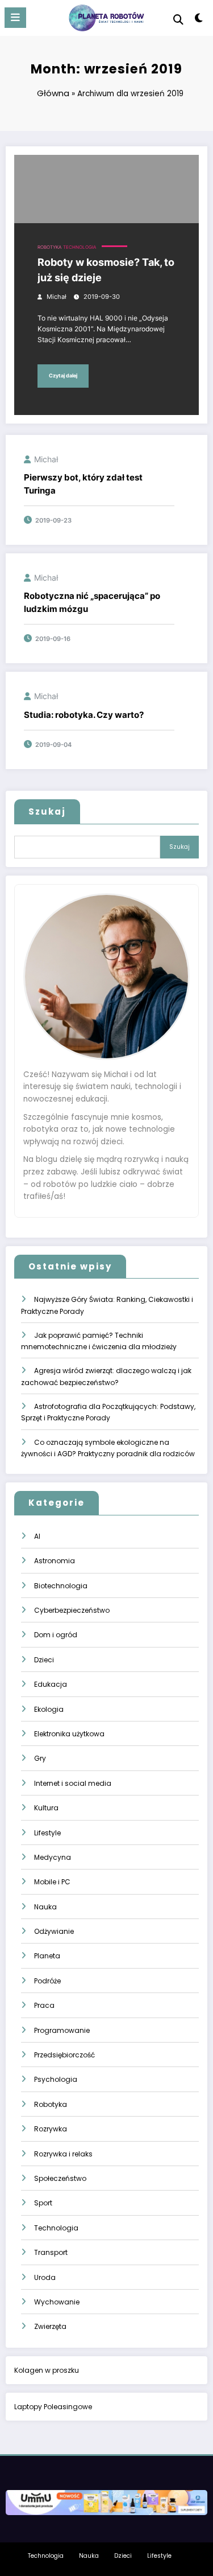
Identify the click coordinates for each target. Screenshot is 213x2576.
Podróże (47, 1981)
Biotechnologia (61, 1586)
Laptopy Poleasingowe (53, 2407)
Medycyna (53, 1857)
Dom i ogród (56, 1635)
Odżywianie (54, 1931)
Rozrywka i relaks (63, 2154)
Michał (57, 297)
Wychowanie (57, 2302)
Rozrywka (51, 2129)
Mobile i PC (52, 1882)
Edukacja (51, 1684)
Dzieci (44, 1660)
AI (37, 1536)
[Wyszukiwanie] (178, 20)
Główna (53, 93)
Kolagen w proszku (47, 2370)
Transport (51, 2252)
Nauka (45, 1907)
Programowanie (62, 2030)
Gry (40, 1758)
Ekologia (49, 1709)
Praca (44, 2005)
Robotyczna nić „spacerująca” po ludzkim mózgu (92, 602)
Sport (43, 2203)
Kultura (46, 1808)
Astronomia (55, 1561)
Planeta (47, 1956)
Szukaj (47, 812)
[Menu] (15, 18)
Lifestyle (47, 1833)
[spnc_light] (199, 20)
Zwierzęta (50, 2326)
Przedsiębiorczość (64, 2055)
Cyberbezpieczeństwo (72, 1610)
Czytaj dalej (63, 375)
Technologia (80, 247)
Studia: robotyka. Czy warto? (84, 715)
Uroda (45, 2277)
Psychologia (56, 2079)
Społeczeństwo (60, 2178)
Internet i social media (73, 1783)
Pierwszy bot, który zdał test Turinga (83, 484)
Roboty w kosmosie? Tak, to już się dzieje (106, 270)
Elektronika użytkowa (69, 1734)
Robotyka (49, 247)
